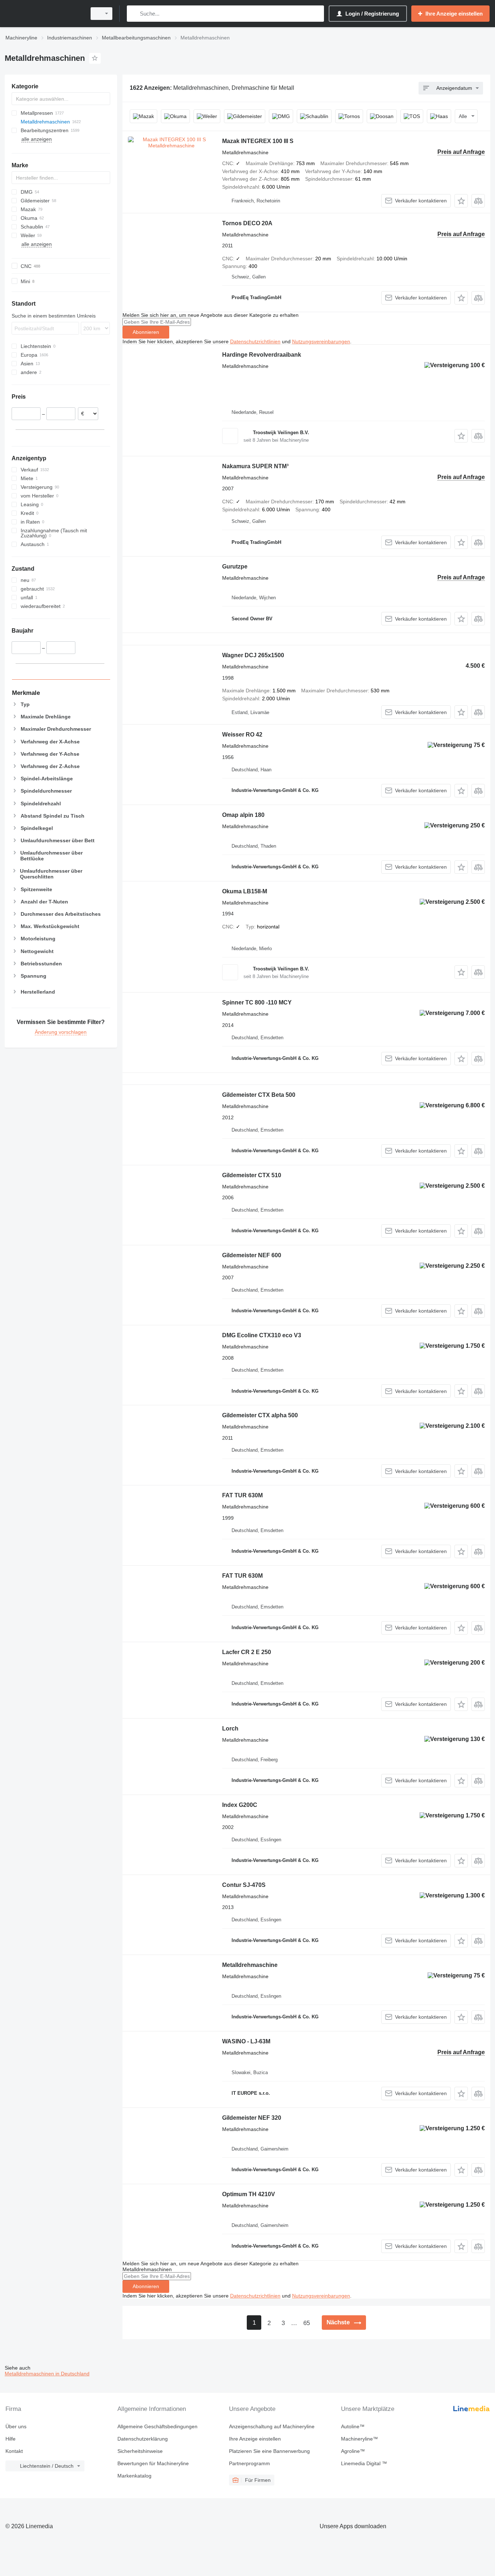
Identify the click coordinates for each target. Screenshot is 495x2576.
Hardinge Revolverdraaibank (262, 355)
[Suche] (134, 14)
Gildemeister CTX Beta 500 (259, 1095)
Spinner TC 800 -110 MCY (257, 1002)
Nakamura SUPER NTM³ (255, 466)
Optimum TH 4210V (249, 2194)
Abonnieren (146, 332)
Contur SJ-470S (244, 1885)
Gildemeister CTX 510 (252, 1175)
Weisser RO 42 (242, 735)
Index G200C (240, 1805)
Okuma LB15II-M (245, 891)
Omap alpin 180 (243, 815)
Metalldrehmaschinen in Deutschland (47, 2374)
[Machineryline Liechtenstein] (43, 14)
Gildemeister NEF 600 (252, 1255)
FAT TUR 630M (242, 1495)
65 (307, 2323)
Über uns (16, 2426)
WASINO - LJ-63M (246, 2041)
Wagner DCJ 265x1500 (253, 655)
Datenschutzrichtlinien (255, 341)
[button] (461, 201)
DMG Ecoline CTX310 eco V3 (262, 1335)
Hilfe (11, 2439)
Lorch (230, 1728)
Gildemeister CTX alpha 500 (260, 1415)
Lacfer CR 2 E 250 (247, 1652)
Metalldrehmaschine (250, 1965)
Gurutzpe (235, 567)
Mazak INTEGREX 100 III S (258, 141)
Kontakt (14, 2451)
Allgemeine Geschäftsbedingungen (157, 2426)
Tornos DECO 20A (247, 223)
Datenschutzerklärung (143, 2439)
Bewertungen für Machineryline (153, 2463)
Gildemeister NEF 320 (252, 2118)
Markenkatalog (134, 2476)
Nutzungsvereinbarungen (321, 341)
